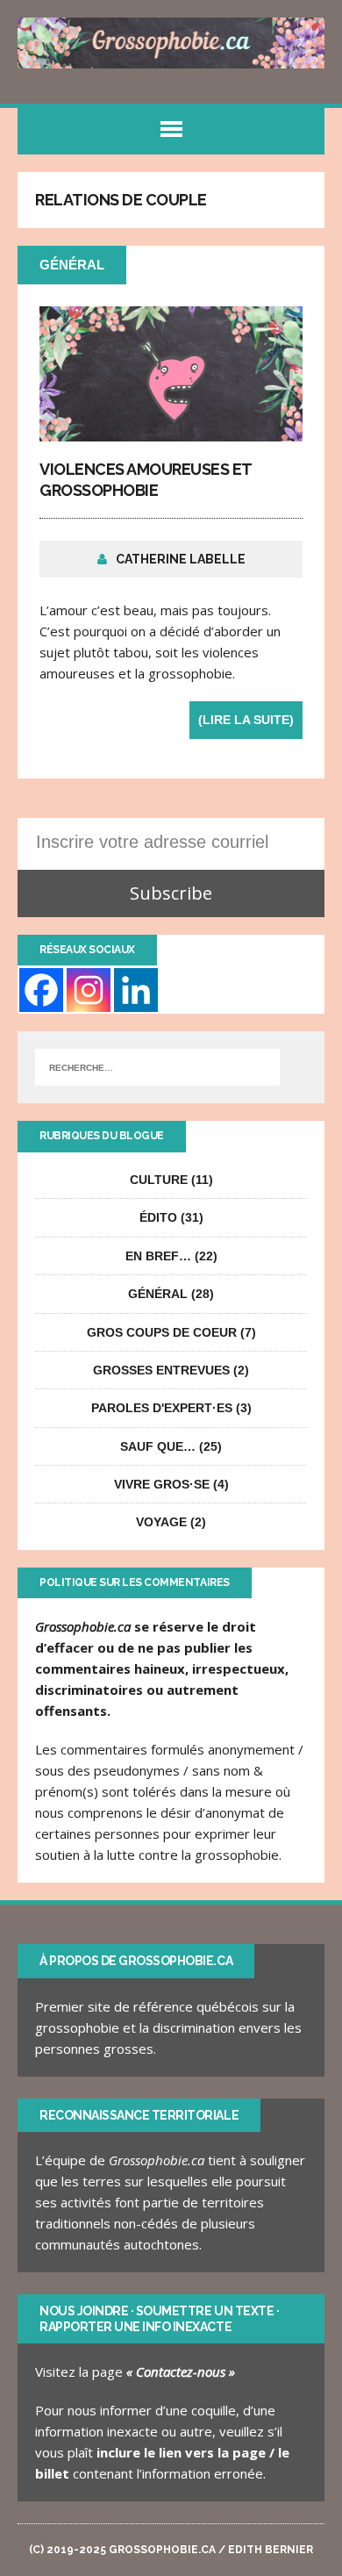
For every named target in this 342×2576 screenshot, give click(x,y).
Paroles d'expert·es (162, 1408)
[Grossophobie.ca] (171, 43)
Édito (158, 1217)
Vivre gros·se (162, 1484)
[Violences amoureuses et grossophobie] (171, 431)
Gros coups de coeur (162, 1332)
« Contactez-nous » (181, 2371)
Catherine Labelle (181, 559)
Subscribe (171, 893)
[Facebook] (41, 990)
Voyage (161, 1522)
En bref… (158, 1256)
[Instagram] (89, 990)
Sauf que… (158, 1446)
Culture (159, 1180)
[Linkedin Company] (136, 990)
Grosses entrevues (161, 1370)
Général (158, 1294)
